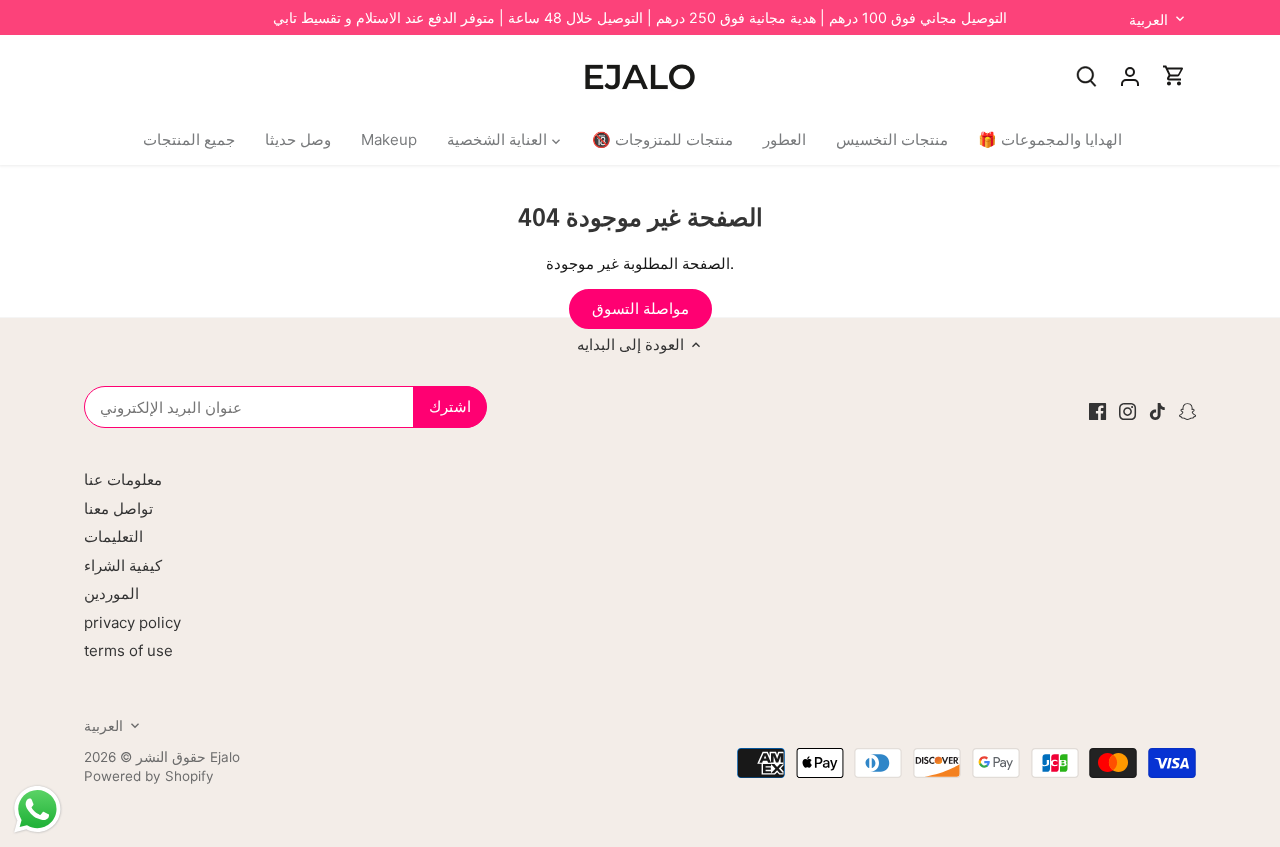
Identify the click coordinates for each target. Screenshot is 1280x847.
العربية (1148, 19)
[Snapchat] (1187, 410)
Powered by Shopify (149, 776)
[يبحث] (1086, 75)
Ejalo (225, 757)
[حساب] (1130, 75)
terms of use (128, 650)
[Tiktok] (1157, 410)
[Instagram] (1127, 410)
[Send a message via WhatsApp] (37, 809)
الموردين (111, 593)
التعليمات (113, 536)
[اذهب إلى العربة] (1174, 75)
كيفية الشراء (123, 565)
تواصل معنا (118, 508)
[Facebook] (1097, 410)
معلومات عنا (123, 479)
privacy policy (132, 622)
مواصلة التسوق (640, 308)
